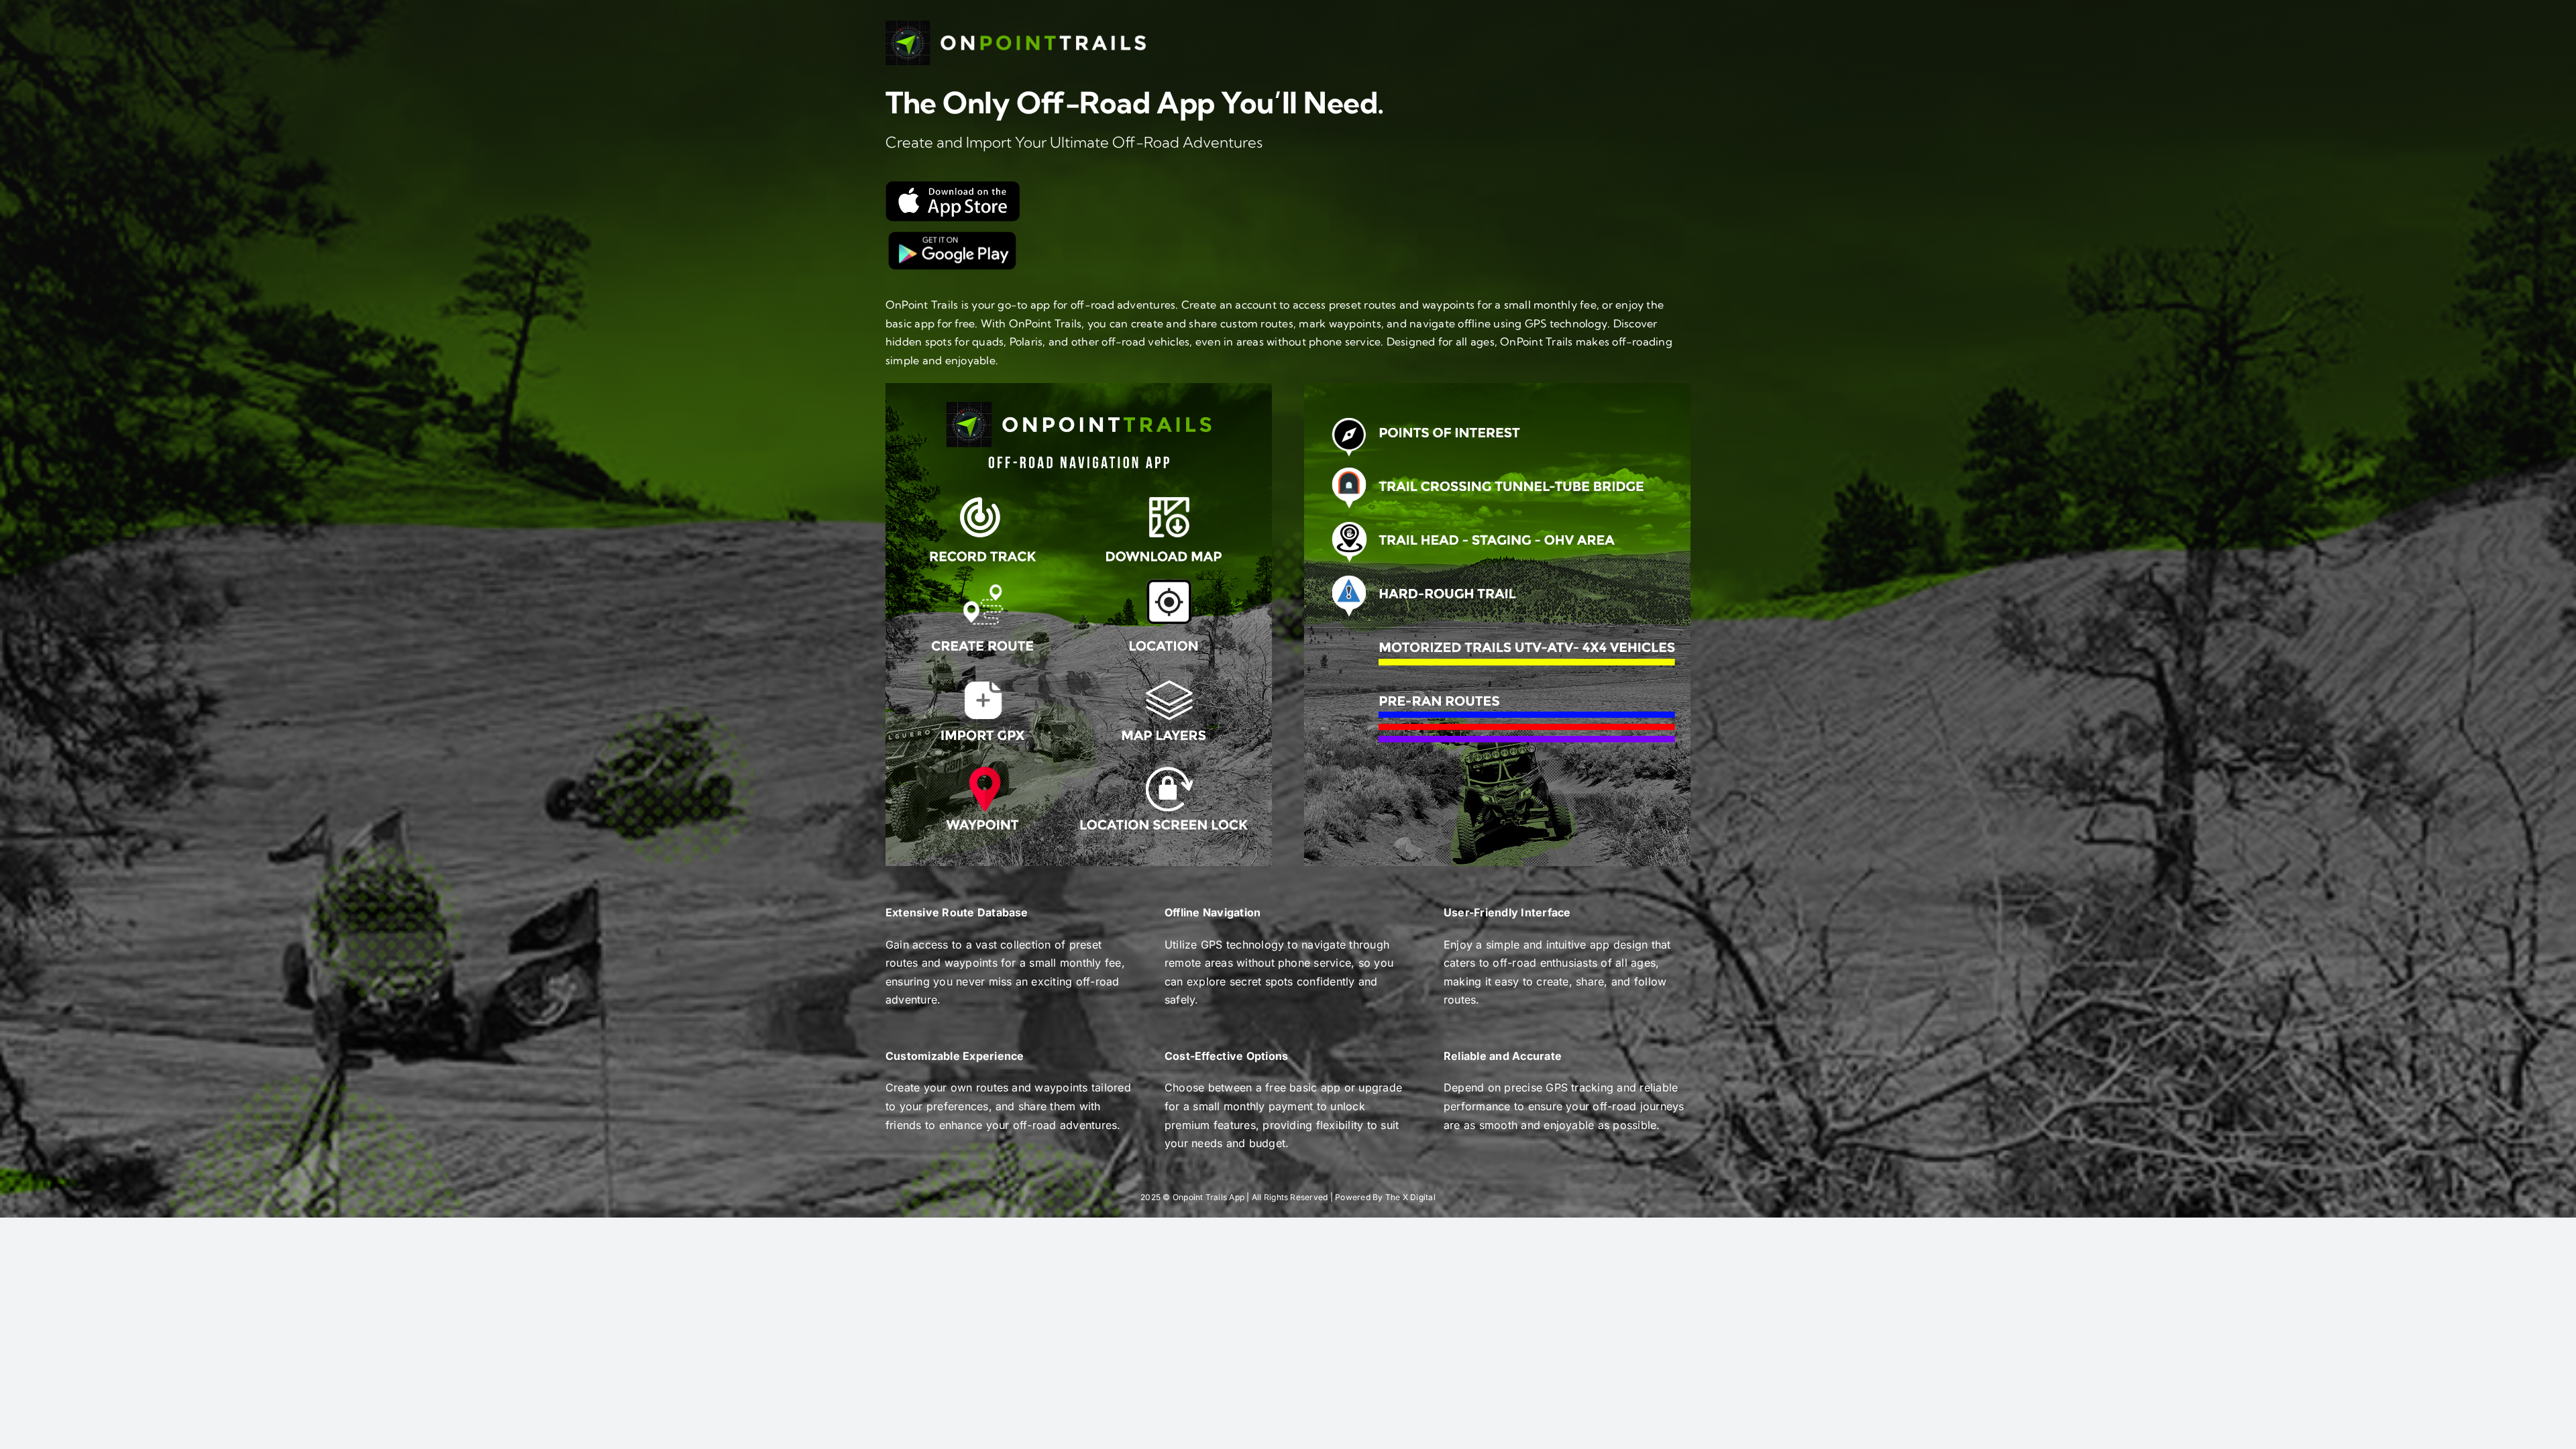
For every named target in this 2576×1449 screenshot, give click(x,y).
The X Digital (1410, 1197)
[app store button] (953, 186)
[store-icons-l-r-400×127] (953, 235)
